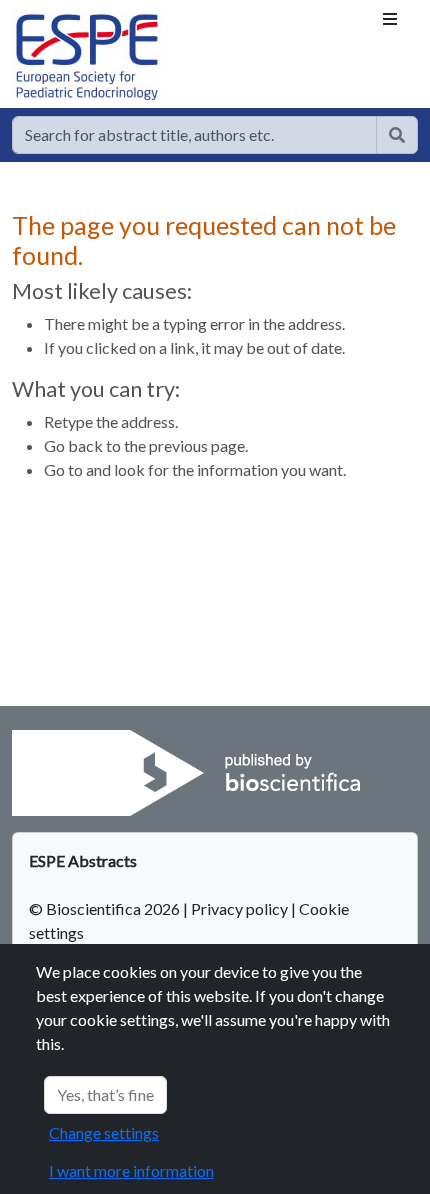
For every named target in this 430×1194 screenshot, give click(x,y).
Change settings (104, 1132)
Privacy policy (239, 908)
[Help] (397, 135)
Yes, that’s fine (105, 1094)
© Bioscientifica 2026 (106, 908)
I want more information (131, 1170)
